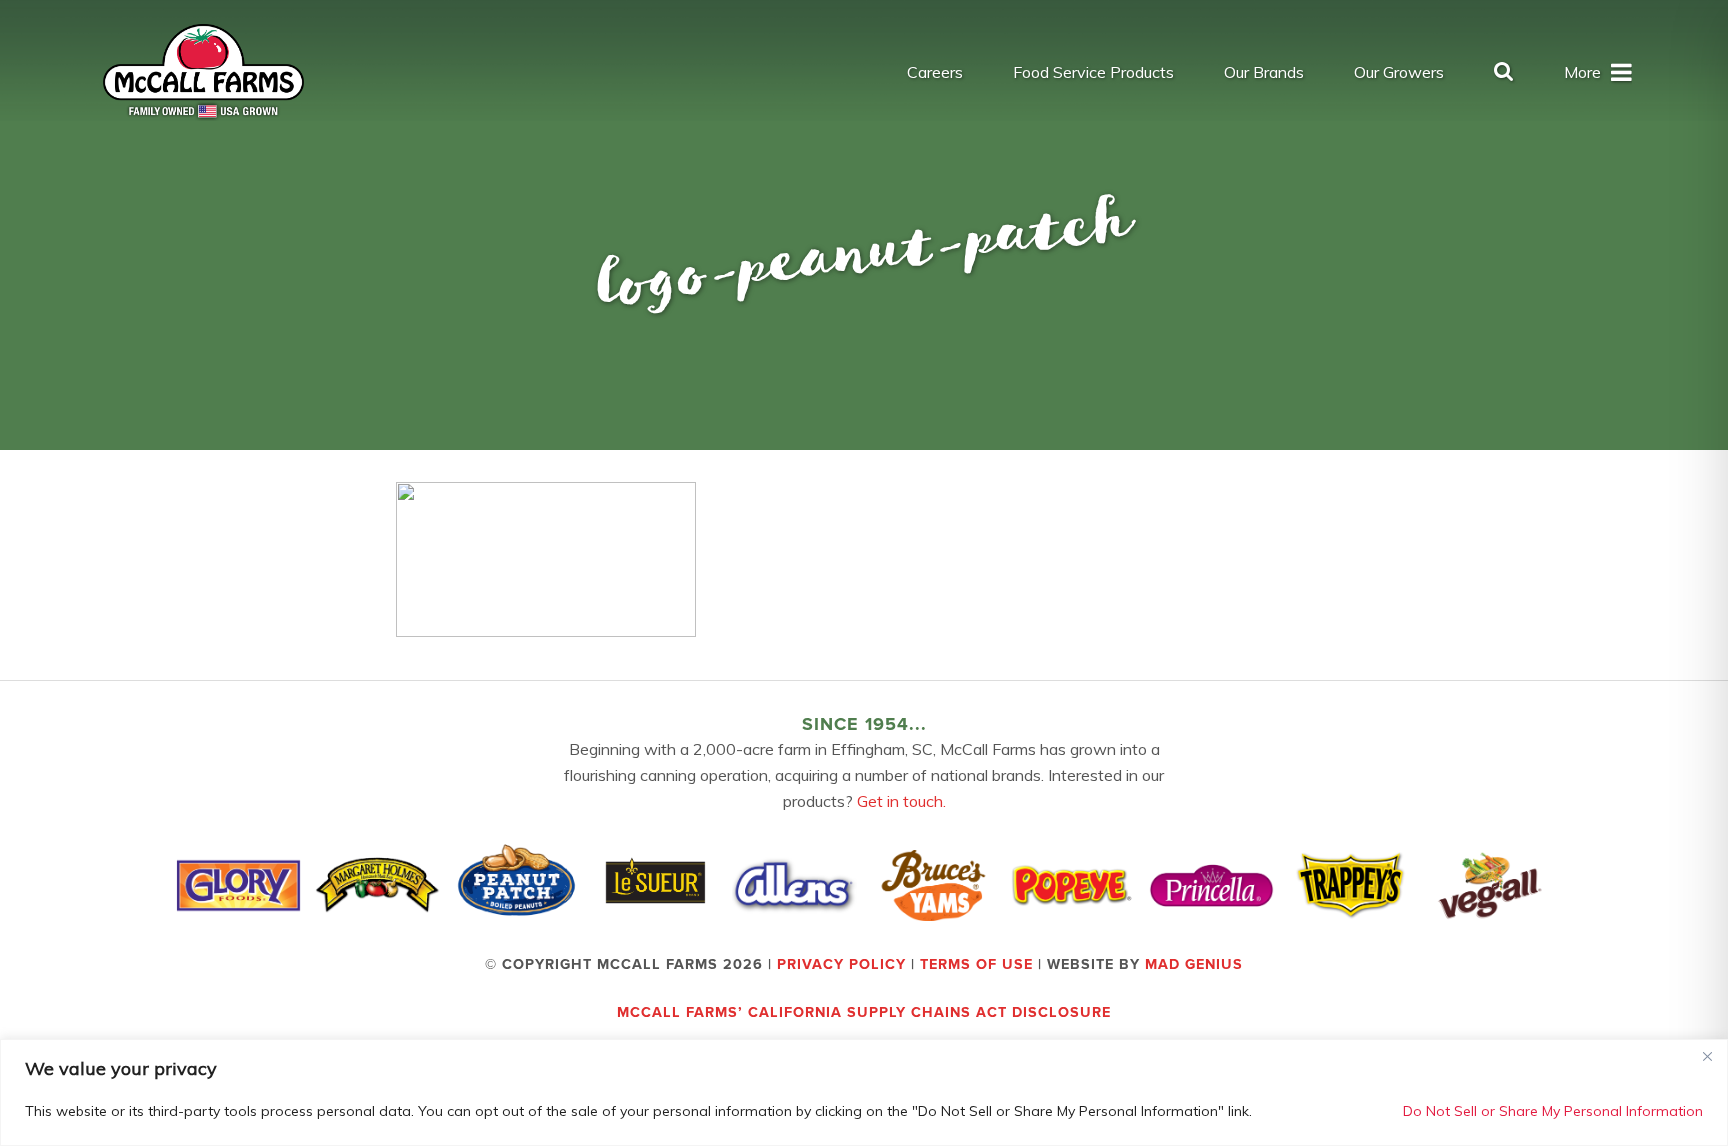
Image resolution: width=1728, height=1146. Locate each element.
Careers (935, 72)
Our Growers (1399, 72)
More (1582, 72)
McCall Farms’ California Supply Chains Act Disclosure (864, 1012)
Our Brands (1264, 72)
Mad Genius (1194, 964)
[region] (864, 1092)
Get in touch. (901, 801)
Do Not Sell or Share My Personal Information (1553, 1111)
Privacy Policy (841, 964)
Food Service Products (1093, 72)
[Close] (1707, 1056)
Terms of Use (976, 964)
